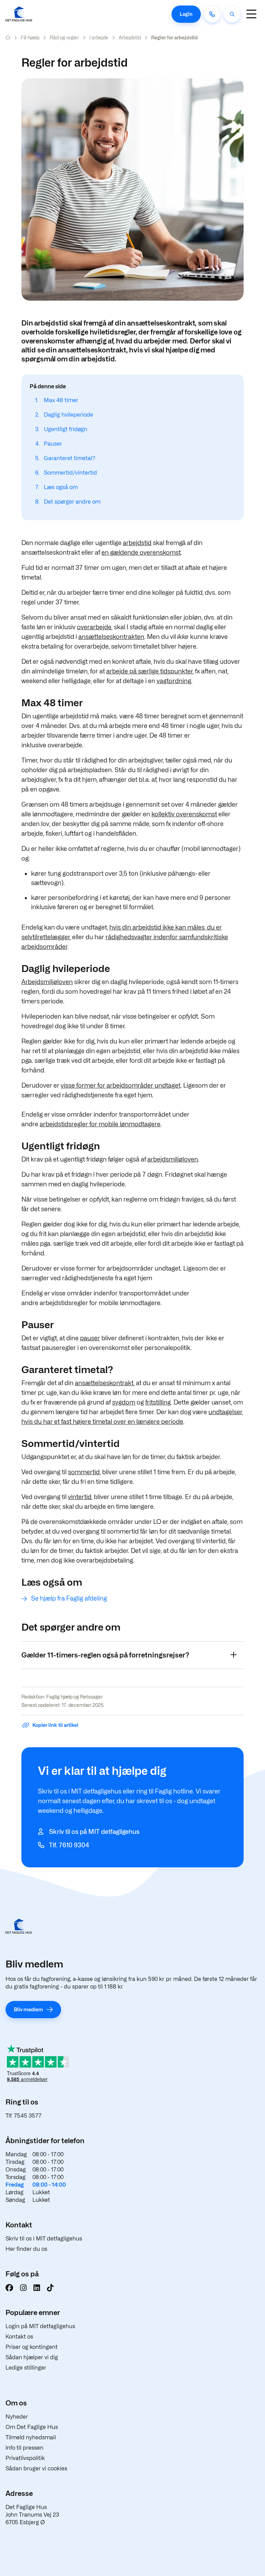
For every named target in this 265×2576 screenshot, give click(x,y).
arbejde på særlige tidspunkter (149, 671)
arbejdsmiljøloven (173, 1159)
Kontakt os (19, 2337)
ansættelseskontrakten (111, 637)
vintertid (80, 1497)
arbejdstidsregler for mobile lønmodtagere (100, 1124)
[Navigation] (251, 14)
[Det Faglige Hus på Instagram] (23, 2288)
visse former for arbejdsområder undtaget (121, 1085)
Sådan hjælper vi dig (32, 2357)
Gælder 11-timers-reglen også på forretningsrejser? (105, 1655)
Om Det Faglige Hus (32, 2427)
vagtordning (174, 681)
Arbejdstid (130, 37)
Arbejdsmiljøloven (47, 982)
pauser (90, 1338)
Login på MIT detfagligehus (40, 2326)
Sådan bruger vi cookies (36, 2468)
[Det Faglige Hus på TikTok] (50, 2288)
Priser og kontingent (32, 2347)
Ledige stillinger (26, 2368)
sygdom (124, 1402)
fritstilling (158, 1402)
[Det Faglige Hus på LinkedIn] (37, 2288)
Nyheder (17, 2417)
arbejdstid (137, 543)
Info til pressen (24, 2448)
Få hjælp (30, 37)
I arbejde (99, 37)
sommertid (84, 1472)
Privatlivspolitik (25, 2458)
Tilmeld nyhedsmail (31, 2437)
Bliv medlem (28, 2009)
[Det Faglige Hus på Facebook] (9, 2288)
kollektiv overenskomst (184, 814)
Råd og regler (64, 37)
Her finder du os (26, 2249)
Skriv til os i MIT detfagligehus (44, 2239)
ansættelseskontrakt (104, 1383)
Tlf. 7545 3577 (23, 2116)
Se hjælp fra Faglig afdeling (69, 1598)
